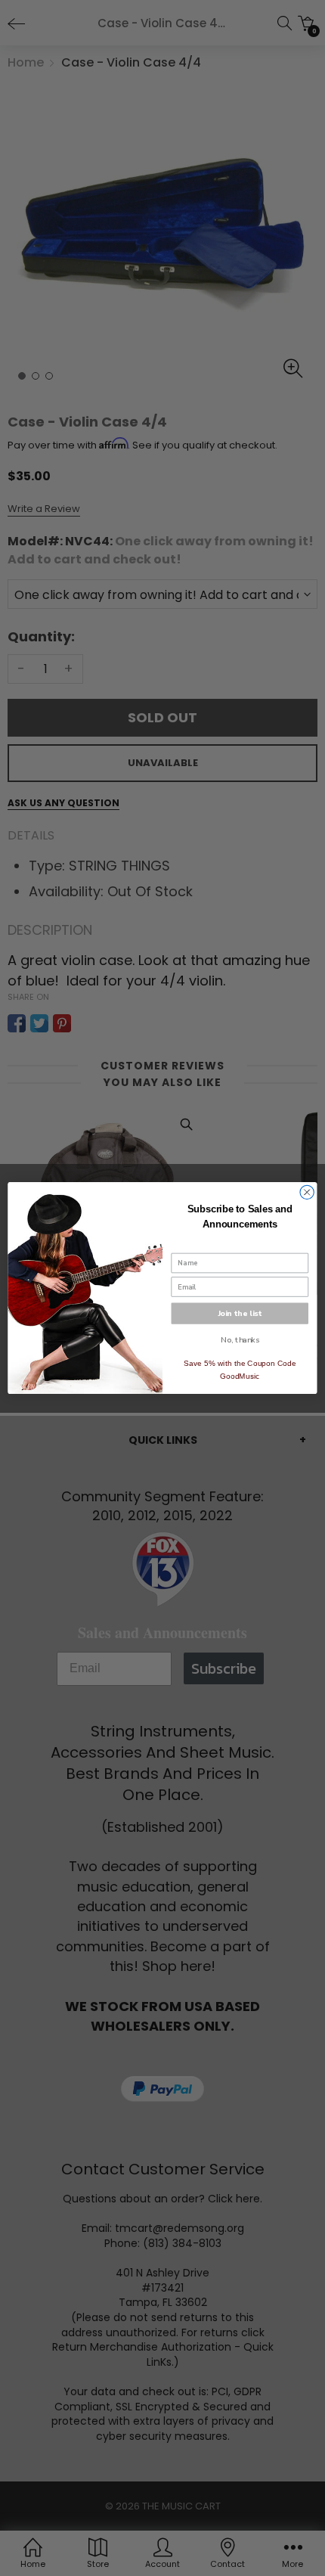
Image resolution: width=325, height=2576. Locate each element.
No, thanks (240, 1340)
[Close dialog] (307, 1192)
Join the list (240, 1313)
